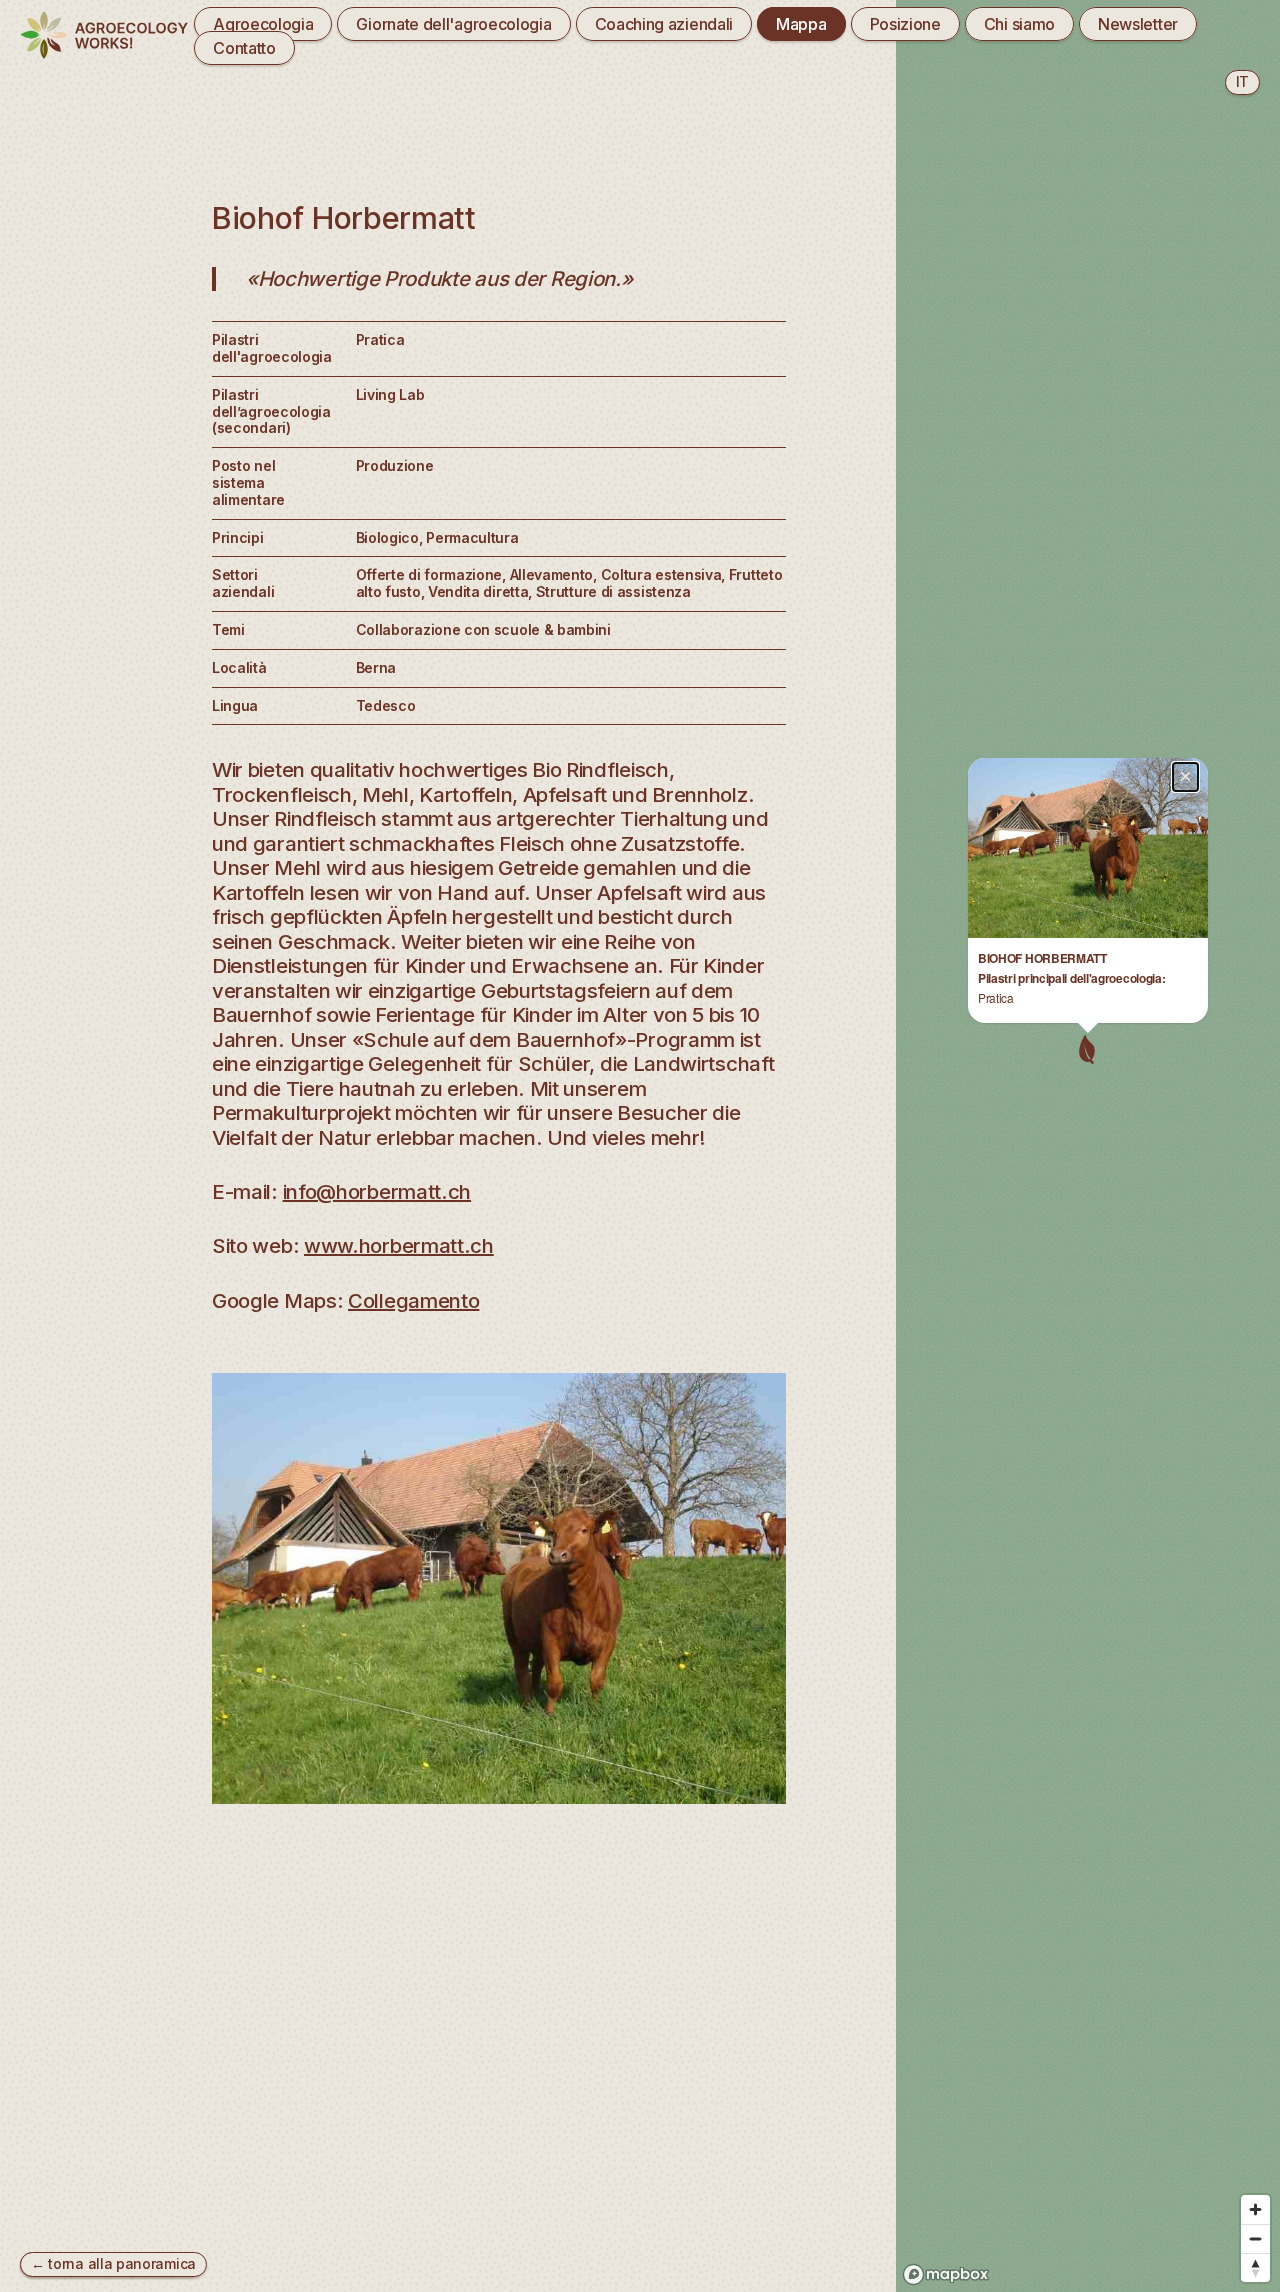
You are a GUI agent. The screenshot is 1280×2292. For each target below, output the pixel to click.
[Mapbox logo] (946, 2274)
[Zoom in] (1255, 2209)
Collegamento (413, 1300)
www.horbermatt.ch (399, 1245)
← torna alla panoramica (113, 2263)
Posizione (905, 24)
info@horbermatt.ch (377, 1191)
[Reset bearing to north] (1255, 2267)
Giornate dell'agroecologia (453, 24)
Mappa (801, 24)
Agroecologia (263, 24)
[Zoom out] (1255, 2238)
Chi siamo (1019, 24)
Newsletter (1138, 24)
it (1242, 81)
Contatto (244, 48)
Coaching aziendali (664, 24)
